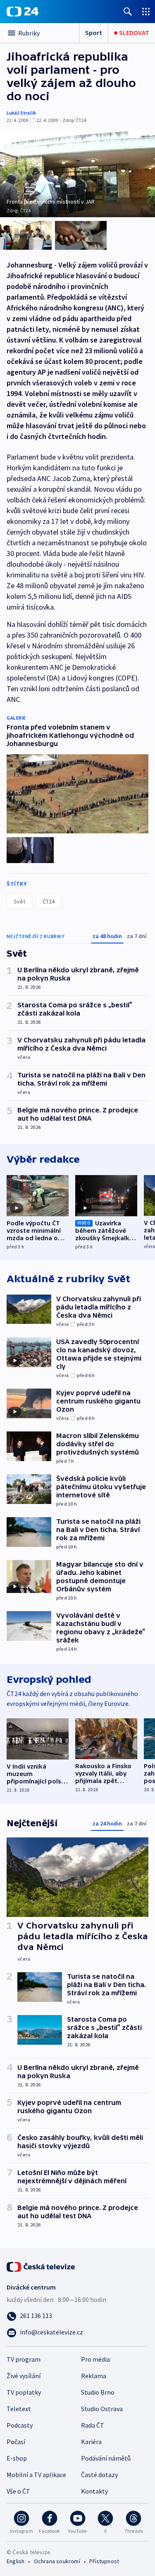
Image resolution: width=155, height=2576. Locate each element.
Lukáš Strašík (21, 113)
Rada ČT (93, 2425)
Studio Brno (98, 2392)
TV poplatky (24, 2392)
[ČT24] (23, 12)
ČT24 (49, 901)
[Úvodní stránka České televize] (41, 2266)
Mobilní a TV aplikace (36, 2475)
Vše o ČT (18, 2491)
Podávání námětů (106, 2458)
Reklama (94, 2376)
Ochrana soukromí (57, 2561)
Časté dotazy (99, 2475)
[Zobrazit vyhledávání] (128, 11)
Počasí (16, 2442)
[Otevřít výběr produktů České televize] (146, 11)
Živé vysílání (24, 2376)
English (15, 2561)
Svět (19, 901)
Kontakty (94, 2491)
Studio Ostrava (102, 2409)
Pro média (95, 2359)
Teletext (19, 2409)
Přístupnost (104, 2561)
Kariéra (91, 2442)
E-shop (17, 2458)
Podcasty (20, 2425)
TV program (24, 2359)
